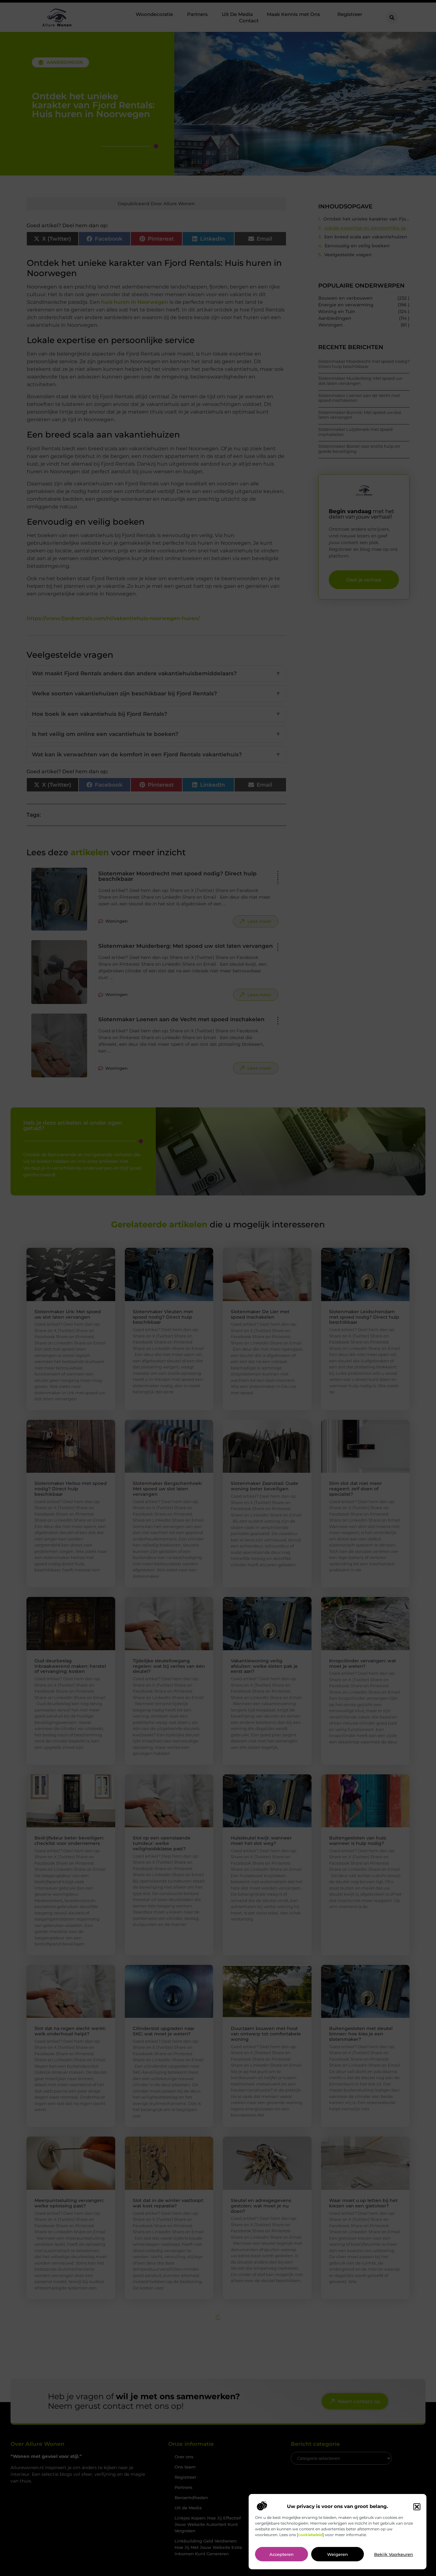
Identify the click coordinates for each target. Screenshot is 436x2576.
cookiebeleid (310, 2535)
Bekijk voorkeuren (394, 2555)
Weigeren (338, 2555)
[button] (417, 2507)
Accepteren (282, 2555)
